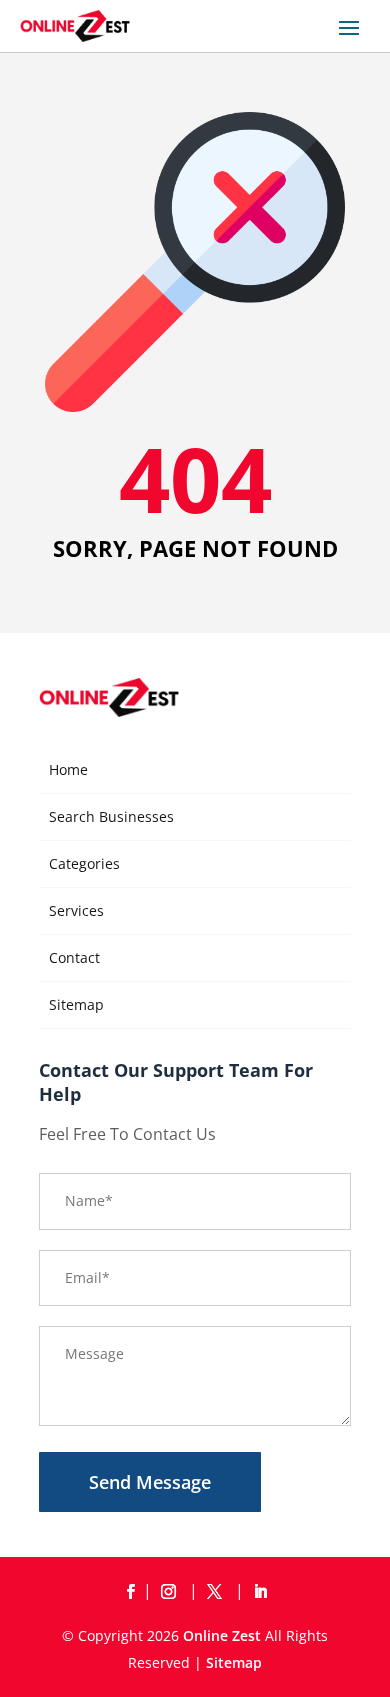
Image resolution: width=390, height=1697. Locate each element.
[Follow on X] (218, 1592)
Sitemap (76, 1004)
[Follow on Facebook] (130, 1592)
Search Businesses (111, 816)
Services (76, 910)
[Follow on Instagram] (172, 1592)
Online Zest (222, 1635)
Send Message (150, 1482)
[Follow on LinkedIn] (260, 1592)
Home (68, 769)
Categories (84, 863)
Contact (74, 957)
